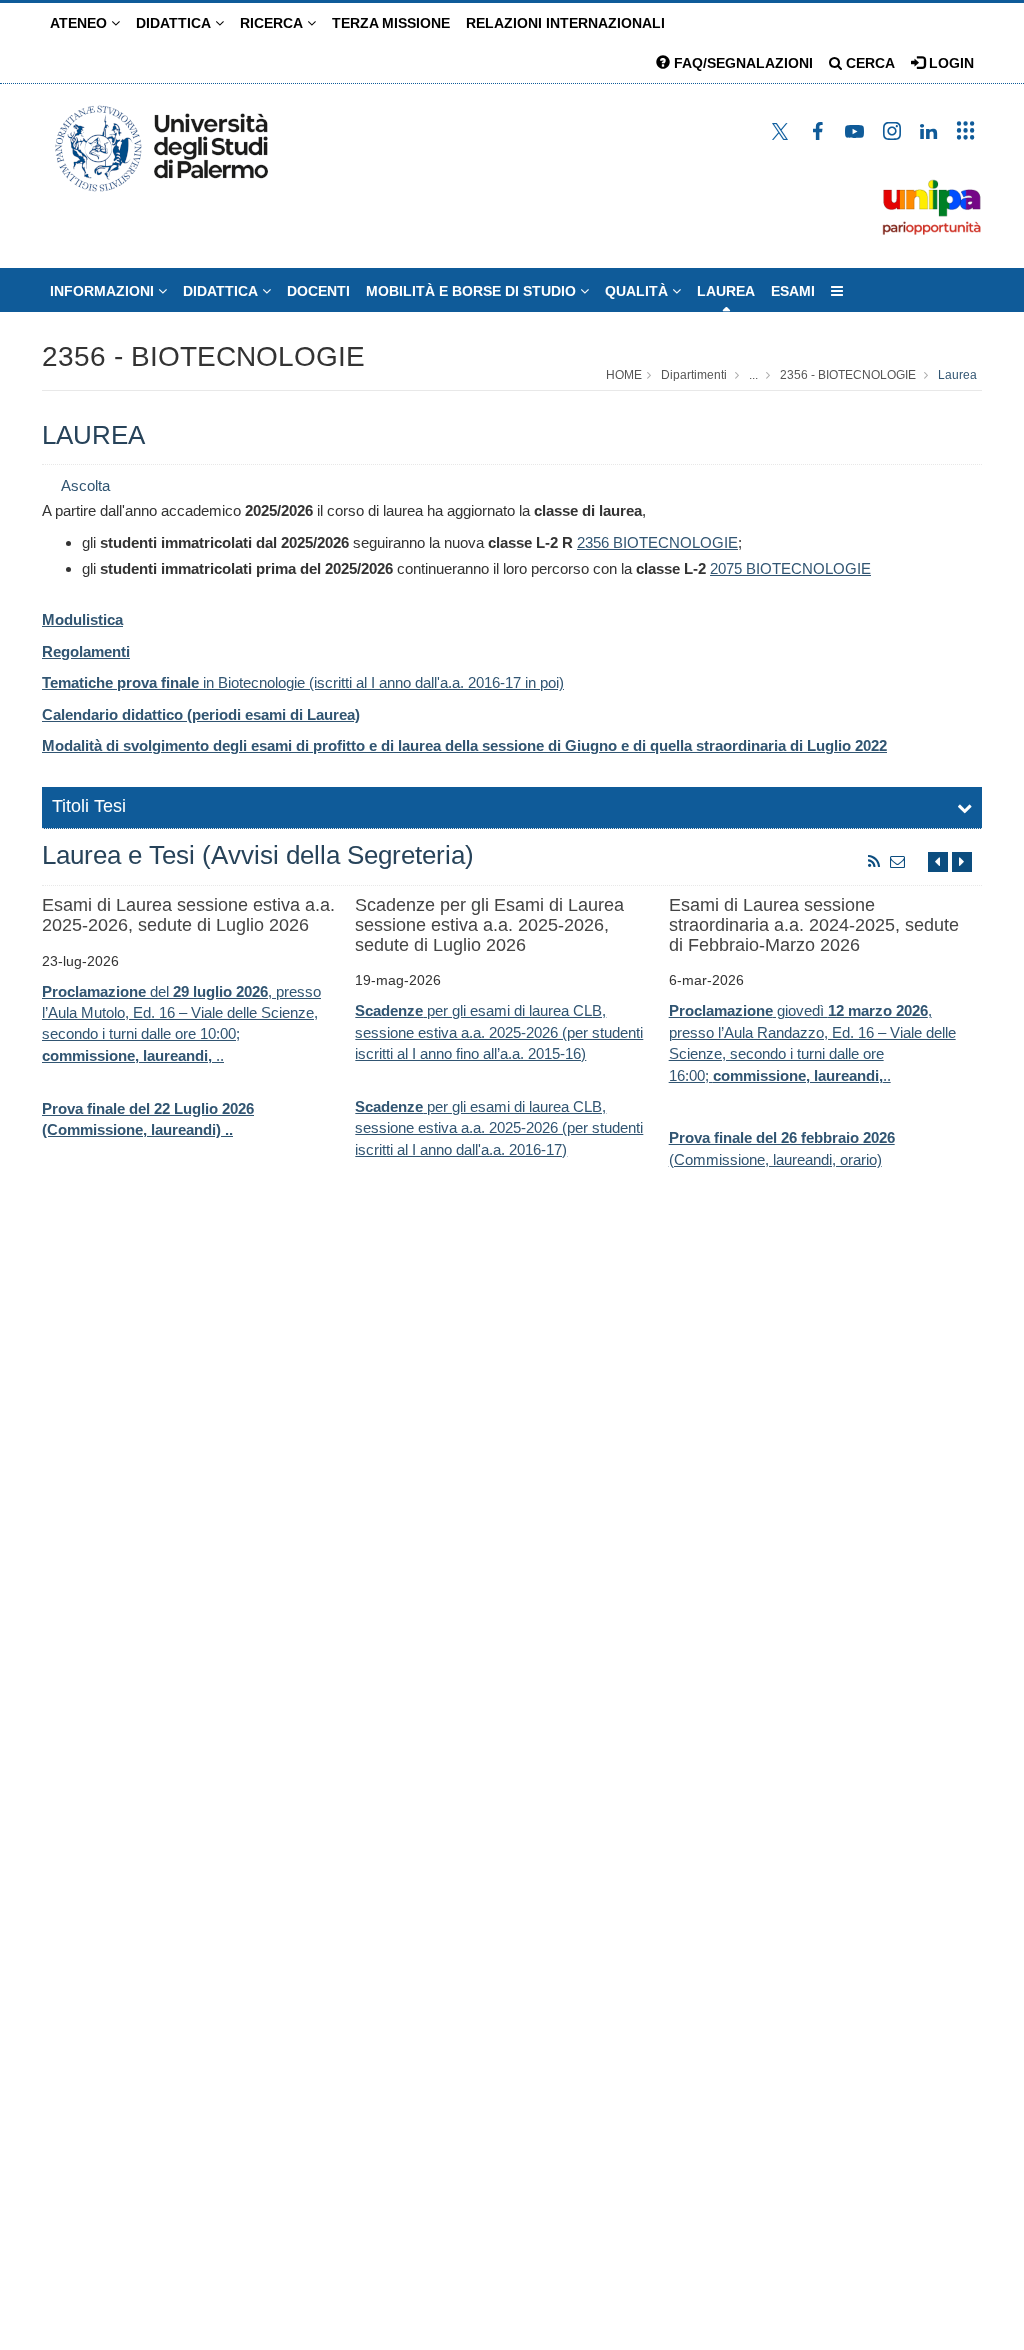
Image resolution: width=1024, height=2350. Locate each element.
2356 (593, 542)
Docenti (318, 291)
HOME (624, 375)
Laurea (726, 291)
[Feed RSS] (874, 861)
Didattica (175, 23)
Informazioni (104, 291)
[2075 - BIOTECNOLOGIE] (744, 568)
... (753, 375)
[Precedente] (938, 861)
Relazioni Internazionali (565, 23)
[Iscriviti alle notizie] (898, 861)
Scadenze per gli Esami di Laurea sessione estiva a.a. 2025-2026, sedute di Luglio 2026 (489, 925)
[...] (837, 291)
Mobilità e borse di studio (473, 291)
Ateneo (80, 23)
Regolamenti (86, 651)
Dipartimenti (694, 375)
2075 (726, 568)
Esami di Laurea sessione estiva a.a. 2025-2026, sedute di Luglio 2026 (188, 915)
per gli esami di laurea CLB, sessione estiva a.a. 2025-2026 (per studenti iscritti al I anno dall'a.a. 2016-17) (499, 1128)
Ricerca (273, 23)
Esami (793, 291)
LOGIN (949, 63)
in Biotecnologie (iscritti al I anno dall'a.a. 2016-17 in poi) (303, 682)
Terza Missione (391, 23)
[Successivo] (962, 861)
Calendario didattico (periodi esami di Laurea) (201, 714)
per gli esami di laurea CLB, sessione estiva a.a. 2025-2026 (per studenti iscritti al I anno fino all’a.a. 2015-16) (499, 1032)
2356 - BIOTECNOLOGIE (203, 356)
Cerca (868, 63)
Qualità (638, 291)
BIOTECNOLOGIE (673, 542)
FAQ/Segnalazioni (741, 63)
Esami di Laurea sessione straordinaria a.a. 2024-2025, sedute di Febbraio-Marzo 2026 (814, 925)
